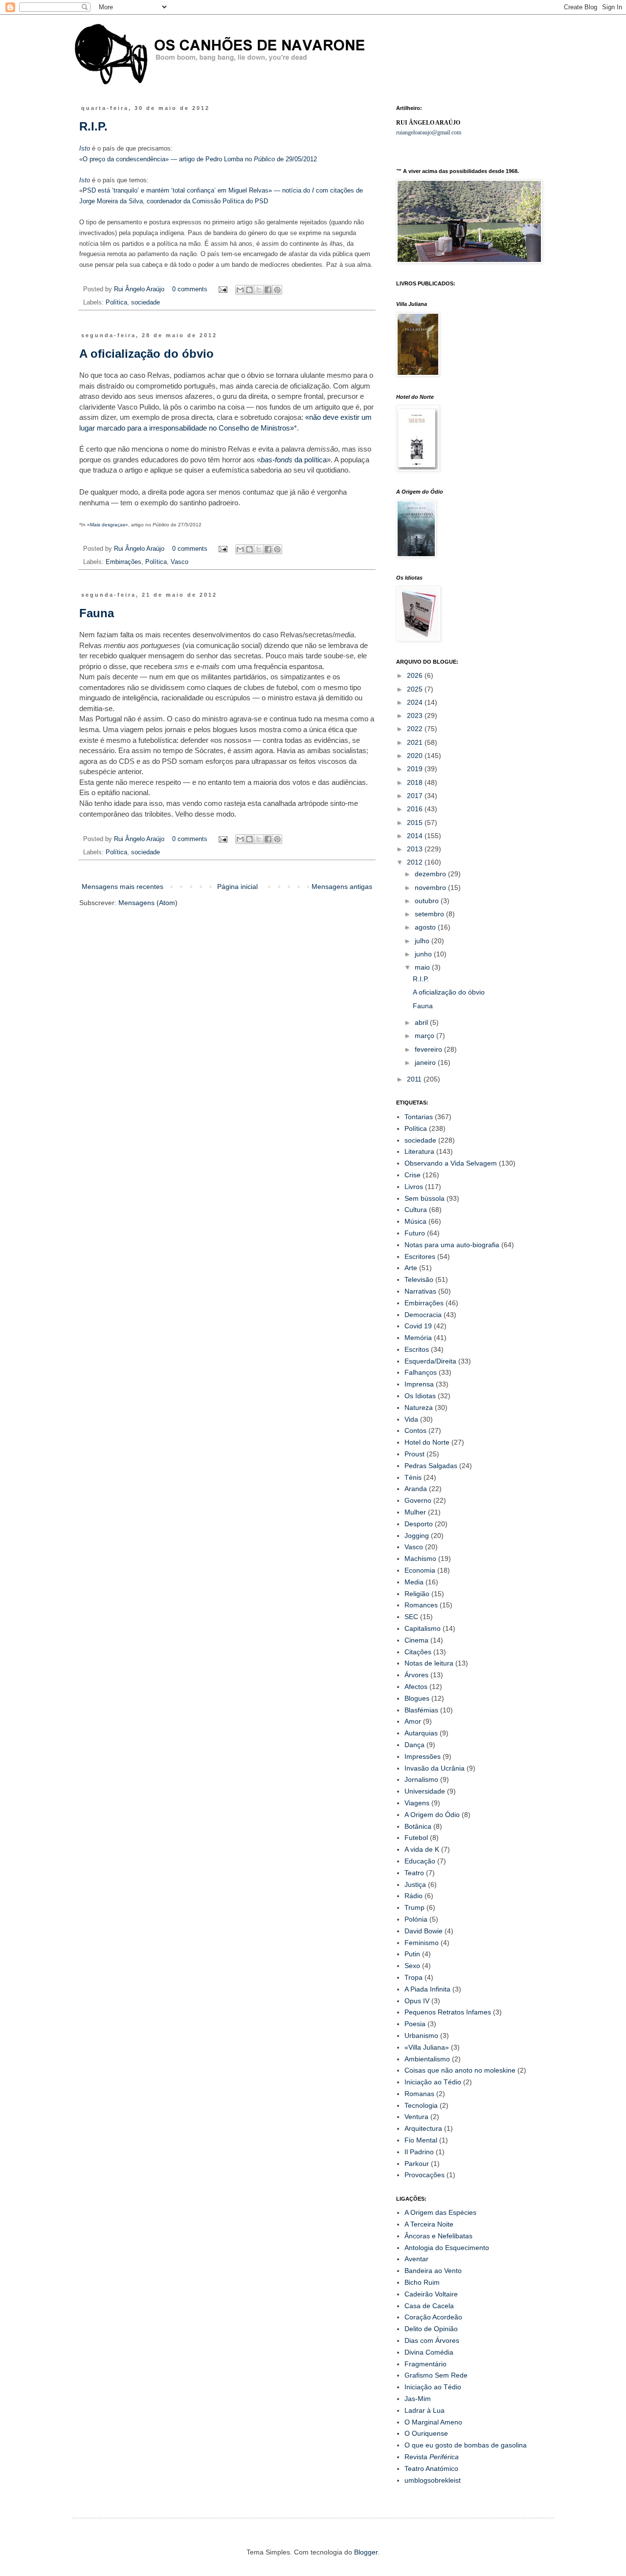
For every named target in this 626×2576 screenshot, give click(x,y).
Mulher (415, 1512)
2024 (416, 702)
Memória (418, 1338)
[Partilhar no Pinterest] (277, 290)
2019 (416, 769)
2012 (416, 862)
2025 (416, 689)
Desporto (419, 1524)
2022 (416, 729)
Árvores (416, 1675)
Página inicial (237, 887)
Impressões (423, 1756)
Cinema (416, 1640)
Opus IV (417, 2001)
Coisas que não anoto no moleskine (460, 2070)
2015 (416, 823)
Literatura (419, 1151)
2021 (416, 742)
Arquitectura (423, 2128)
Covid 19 (418, 1326)
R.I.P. (93, 126)
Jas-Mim (418, 2399)
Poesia (415, 2024)
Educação (420, 1861)
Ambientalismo (427, 2059)
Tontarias (419, 1117)
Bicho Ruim (422, 2282)
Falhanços (421, 1372)
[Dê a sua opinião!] (249, 290)
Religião (417, 1594)
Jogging (417, 1536)
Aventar (416, 2259)
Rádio (414, 1896)
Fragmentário (425, 2364)
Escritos (417, 1349)
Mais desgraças (108, 525)
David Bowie (424, 1931)
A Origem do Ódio (432, 1815)
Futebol (416, 1838)
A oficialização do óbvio (146, 354)
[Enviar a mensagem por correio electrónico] (223, 289)
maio (423, 967)
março (425, 1036)
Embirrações (123, 562)
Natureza (419, 1407)
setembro (430, 914)
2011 (415, 1079)
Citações (418, 1652)
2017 (416, 796)
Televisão (419, 1279)
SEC (411, 1617)
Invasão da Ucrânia (435, 1768)
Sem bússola (425, 1198)
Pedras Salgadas (431, 1466)
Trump (414, 1907)
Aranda (416, 1489)
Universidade (425, 1791)
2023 (416, 715)
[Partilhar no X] (259, 290)
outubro (428, 901)
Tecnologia (421, 2105)
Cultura (416, 1210)
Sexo (412, 1966)
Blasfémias (421, 1710)
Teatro (414, 1873)
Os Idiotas (420, 1396)
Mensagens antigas (342, 887)
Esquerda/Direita (430, 1361)
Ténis (413, 1477)
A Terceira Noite (429, 2224)
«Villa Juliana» (427, 2047)
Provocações (425, 2175)
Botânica (418, 1826)
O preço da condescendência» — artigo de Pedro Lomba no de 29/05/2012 (200, 159)
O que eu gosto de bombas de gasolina (466, 2445)
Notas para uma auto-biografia (452, 1245)
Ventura (416, 2117)
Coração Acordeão (433, 2317)
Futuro (415, 1233)
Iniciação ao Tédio (433, 2082)
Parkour (417, 2164)
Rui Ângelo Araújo (140, 289)
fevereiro (429, 1049)
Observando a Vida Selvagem (451, 1163)
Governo (418, 1500)
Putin (412, 1954)
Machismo (420, 1559)
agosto (426, 927)
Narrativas (420, 1291)
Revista (432, 2457)
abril (422, 1022)
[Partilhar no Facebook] (268, 290)
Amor (413, 1721)
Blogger (366, 2552)
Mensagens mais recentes (123, 887)
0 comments (190, 289)
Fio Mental (421, 2140)
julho (423, 941)
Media (414, 1582)
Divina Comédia (429, 2352)
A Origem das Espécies (440, 2212)
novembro (431, 888)
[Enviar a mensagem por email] (240, 290)
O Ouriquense (426, 2433)
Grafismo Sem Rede (436, 2375)
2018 (416, 782)
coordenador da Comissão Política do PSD (207, 201)
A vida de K (422, 1849)
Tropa (414, 1977)
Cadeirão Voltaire (431, 2294)
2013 (416, 849)
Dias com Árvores (432, 2340)
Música (415, 1221)
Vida (411, 1419)
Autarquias (421, 1733)
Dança (414, 1745)
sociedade (145, 303)
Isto (86, 148)
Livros (414, 1187)
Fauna (97, 613)
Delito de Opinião (431, 2329)
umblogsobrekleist (433, 2480)
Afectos (416, 1687)
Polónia (416, 1919)
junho (424, 954)
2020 (416, 756)
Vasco (179, 562)
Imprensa (419, 1384)
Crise (413, 1175)
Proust (414, 1454)
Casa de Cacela (429, 2306)
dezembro (431, 874)
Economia (420, 1570)
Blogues (417, 1698)
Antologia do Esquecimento (447, 2248)
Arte (411, 1268)
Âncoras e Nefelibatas (438, 2236)
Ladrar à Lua (425, 2410)
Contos (415, 1430)
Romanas (419, 2094)
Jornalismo (421, 1779)
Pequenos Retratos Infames (448, 2012)
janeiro (426, 1062)
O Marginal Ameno (433, 2422)
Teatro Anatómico (431, 2468)
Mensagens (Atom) (148, 903)
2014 (416, 836)
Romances (421, 1605)
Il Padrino (419, 2152)
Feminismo (422, 1943)
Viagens (417, 1803)
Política (116, 303)
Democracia (423, 1315)
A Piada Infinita (427, 1989)
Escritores (420, 1256)
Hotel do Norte (427, 1442)
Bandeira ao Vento (433, 2271)
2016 (416, 809)
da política (294, 460)
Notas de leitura (429, 1663)
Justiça (415, 1884)
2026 (416, 675)
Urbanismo (421, 2035)
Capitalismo (423, 1628)
